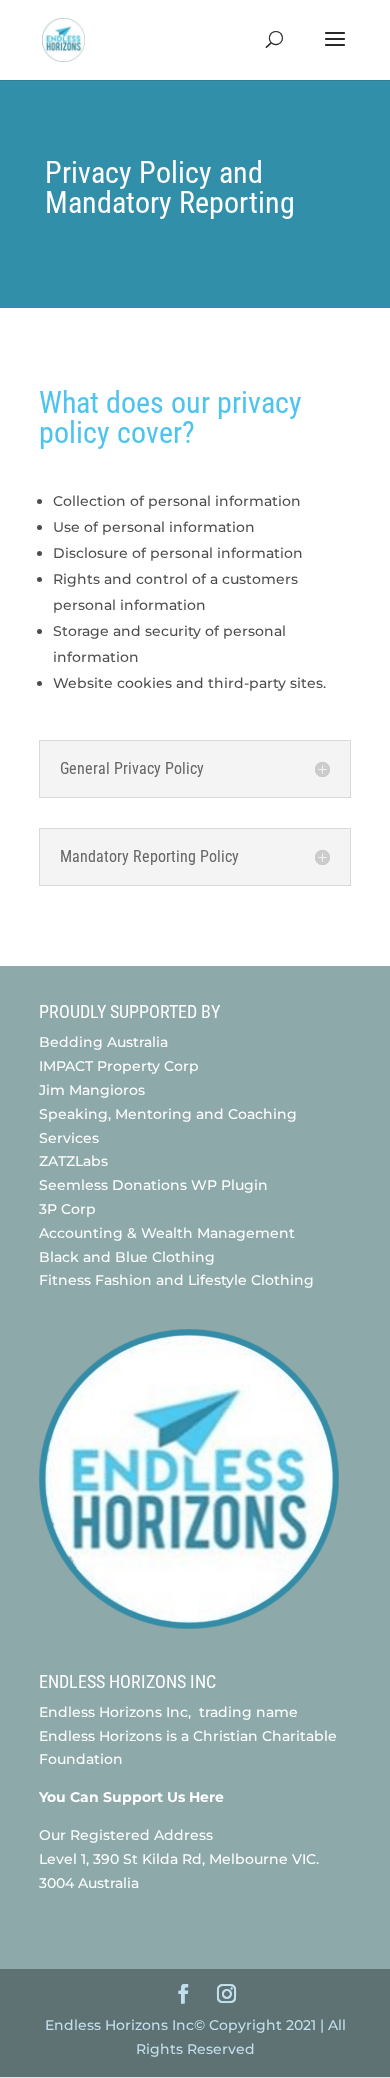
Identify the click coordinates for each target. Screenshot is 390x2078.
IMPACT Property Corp (119, 1066)
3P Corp (69, 1209)
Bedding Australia (103, 1042)
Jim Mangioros (92, 1090)
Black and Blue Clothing (127, 1257)
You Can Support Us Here (133, 1797)
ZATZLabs (73, 1161)
